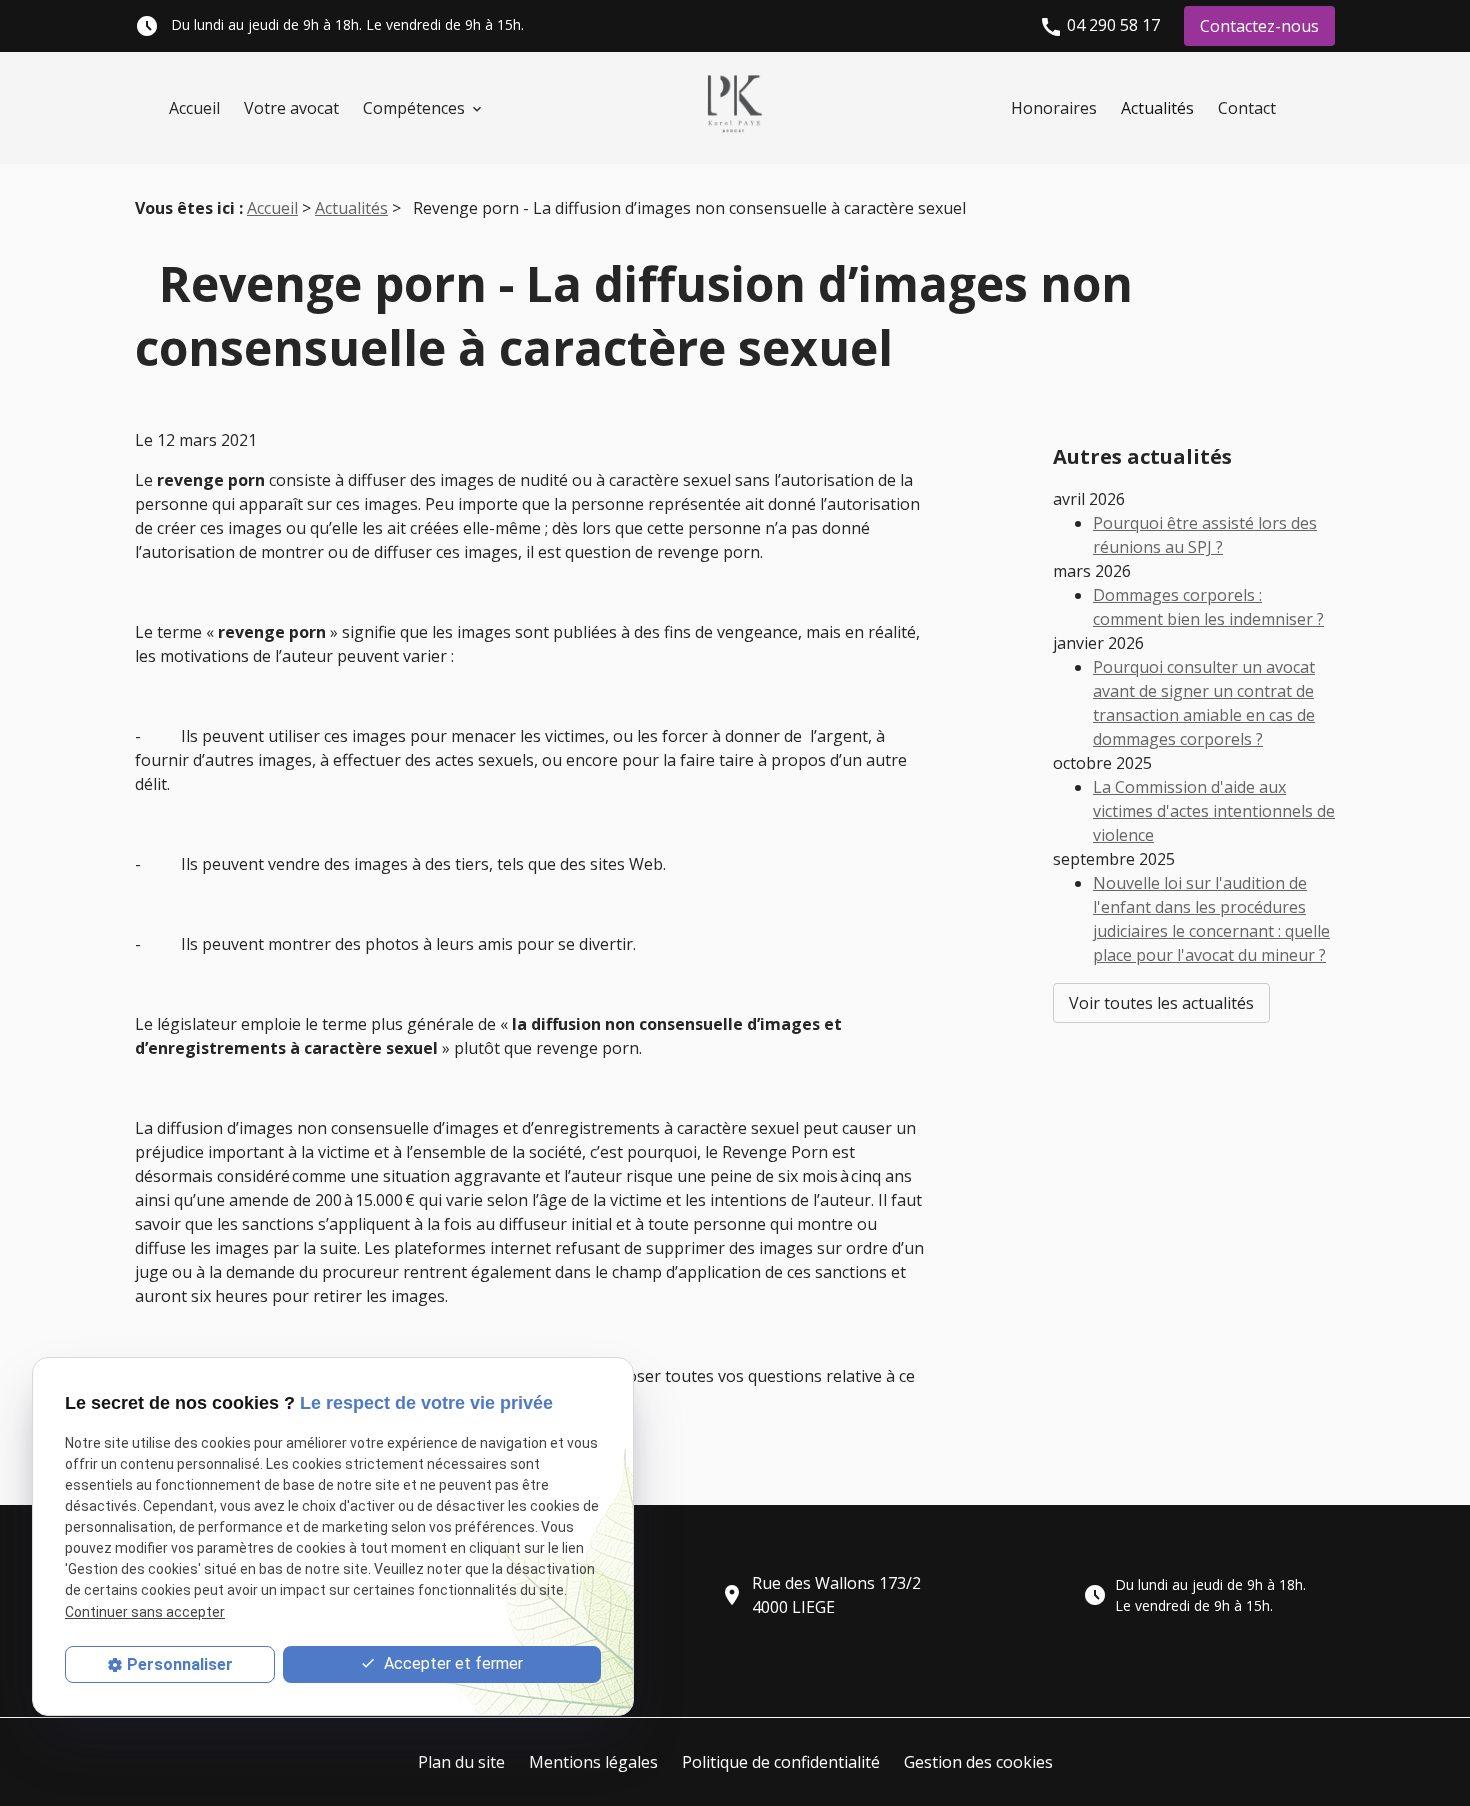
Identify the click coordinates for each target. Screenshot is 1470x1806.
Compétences (414, 108)
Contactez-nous (1259, 26)
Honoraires (1054, 108)
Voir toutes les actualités (1161, 1003)
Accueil (194, 108)
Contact (1247, 108)
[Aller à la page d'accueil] (735, 108)
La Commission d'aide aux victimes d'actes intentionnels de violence (1214, 811)
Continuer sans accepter (145, 1611)
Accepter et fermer (451, 1663)
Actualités (1157, 108)
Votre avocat (291, 108)
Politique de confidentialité (781, 1762)
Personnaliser (180, 1664)
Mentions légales (593, 1762)
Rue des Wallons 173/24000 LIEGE (820, 1595)
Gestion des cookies (978, 1762)
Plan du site (461, 1762)
